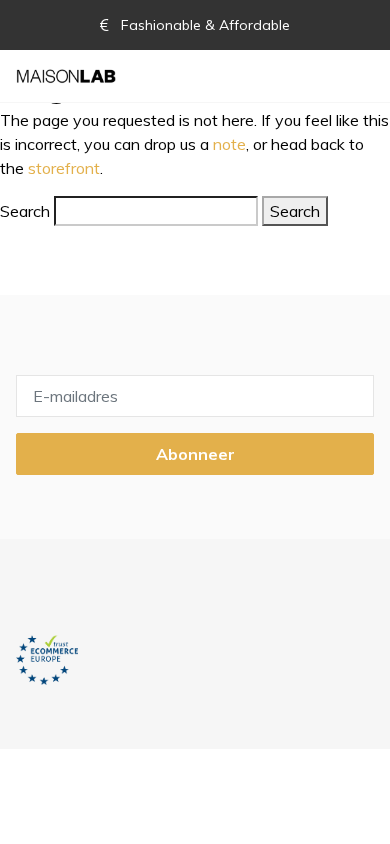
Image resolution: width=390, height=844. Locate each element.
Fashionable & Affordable (203, 25)
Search (25, 211)
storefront (64, 168)
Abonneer (195, 454)
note (229, 144)
